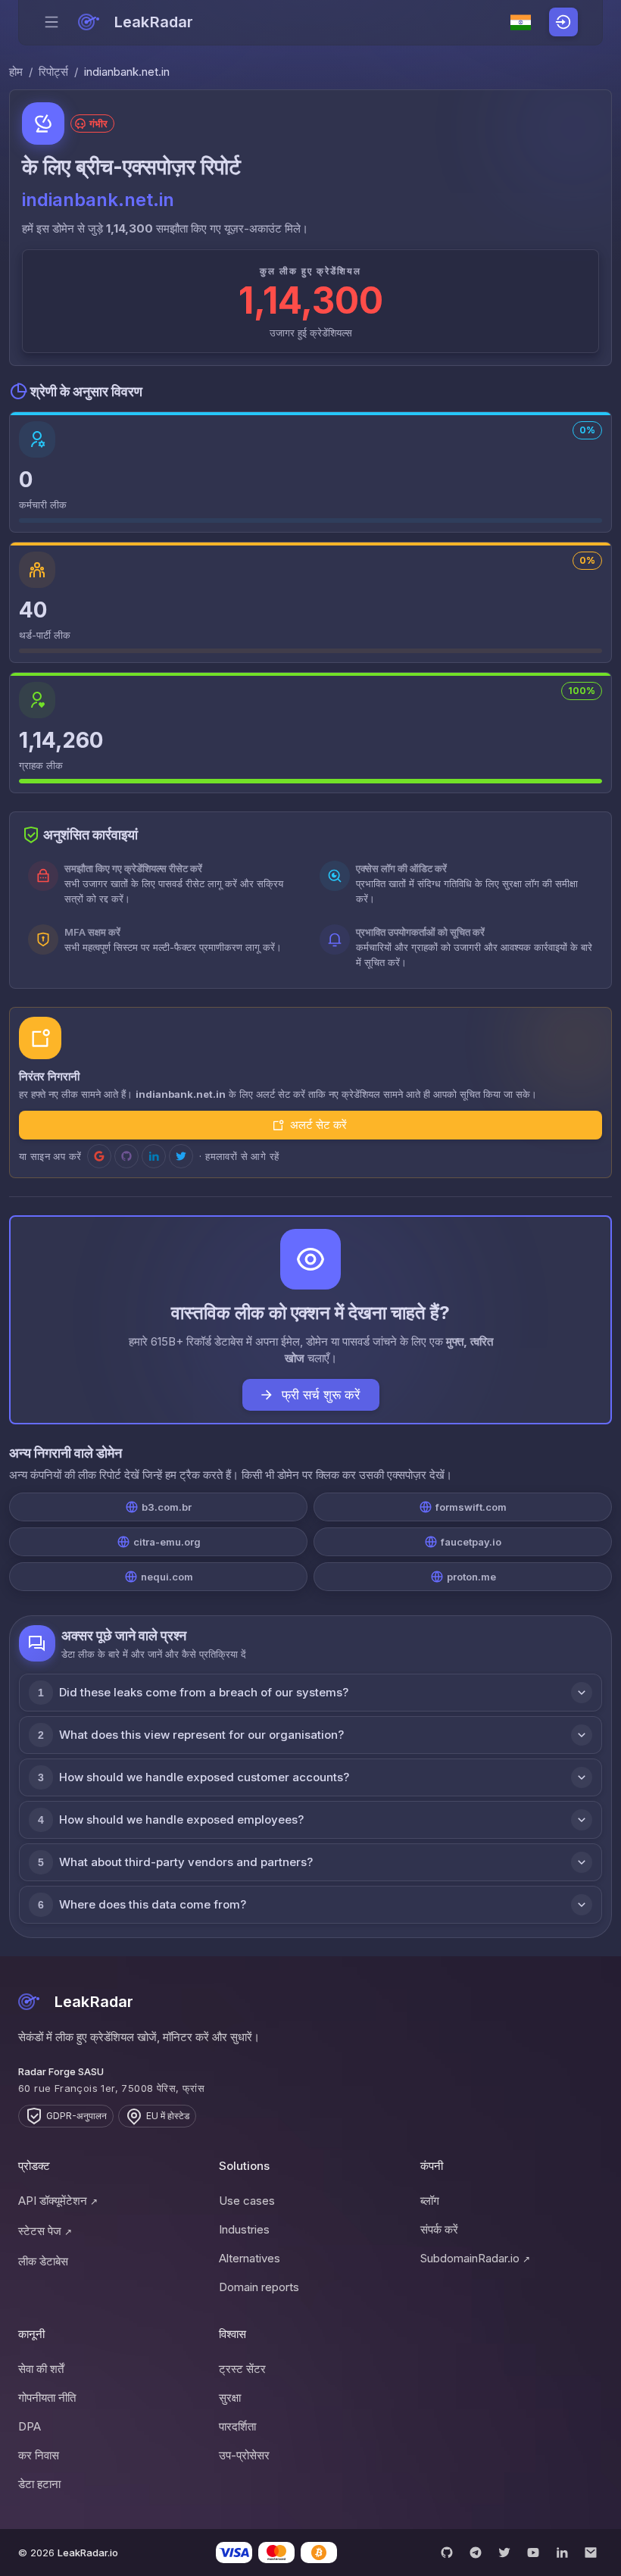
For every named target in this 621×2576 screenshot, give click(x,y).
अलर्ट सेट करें (318, 1125)
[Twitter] (504, 2553)
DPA (30, 2426)
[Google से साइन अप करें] (99, 1156)
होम (16, 72)
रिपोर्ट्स (53, 72)
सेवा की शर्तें (41, 2369)
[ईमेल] (591, 2553)
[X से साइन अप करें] (181, 1156)
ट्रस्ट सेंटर (242, 2369)
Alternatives (250, 2258)
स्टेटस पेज (45, 2231)
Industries (244, 2229)
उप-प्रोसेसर (244, 2455)
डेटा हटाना (39, 2484)
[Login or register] (563, 22)
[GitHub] (447, 2553)
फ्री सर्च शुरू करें (321, 1395)
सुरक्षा (230, 2398)
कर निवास (39, 2455)
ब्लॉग (430, 2201)
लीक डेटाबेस (43, 2261)
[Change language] (521, 23)
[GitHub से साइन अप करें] (126, 1156)
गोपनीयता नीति (47, 2398)
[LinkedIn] (562, 2553)
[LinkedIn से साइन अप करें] (154, 1156)
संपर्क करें (439, 2229)
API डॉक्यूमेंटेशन (58, 2201)
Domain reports (259, 2287)
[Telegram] (476, 2553)
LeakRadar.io (88, 2553)
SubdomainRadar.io (475, 2258)
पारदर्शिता (237, 2426)
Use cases (247, 2201)
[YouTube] (533, 2553)
